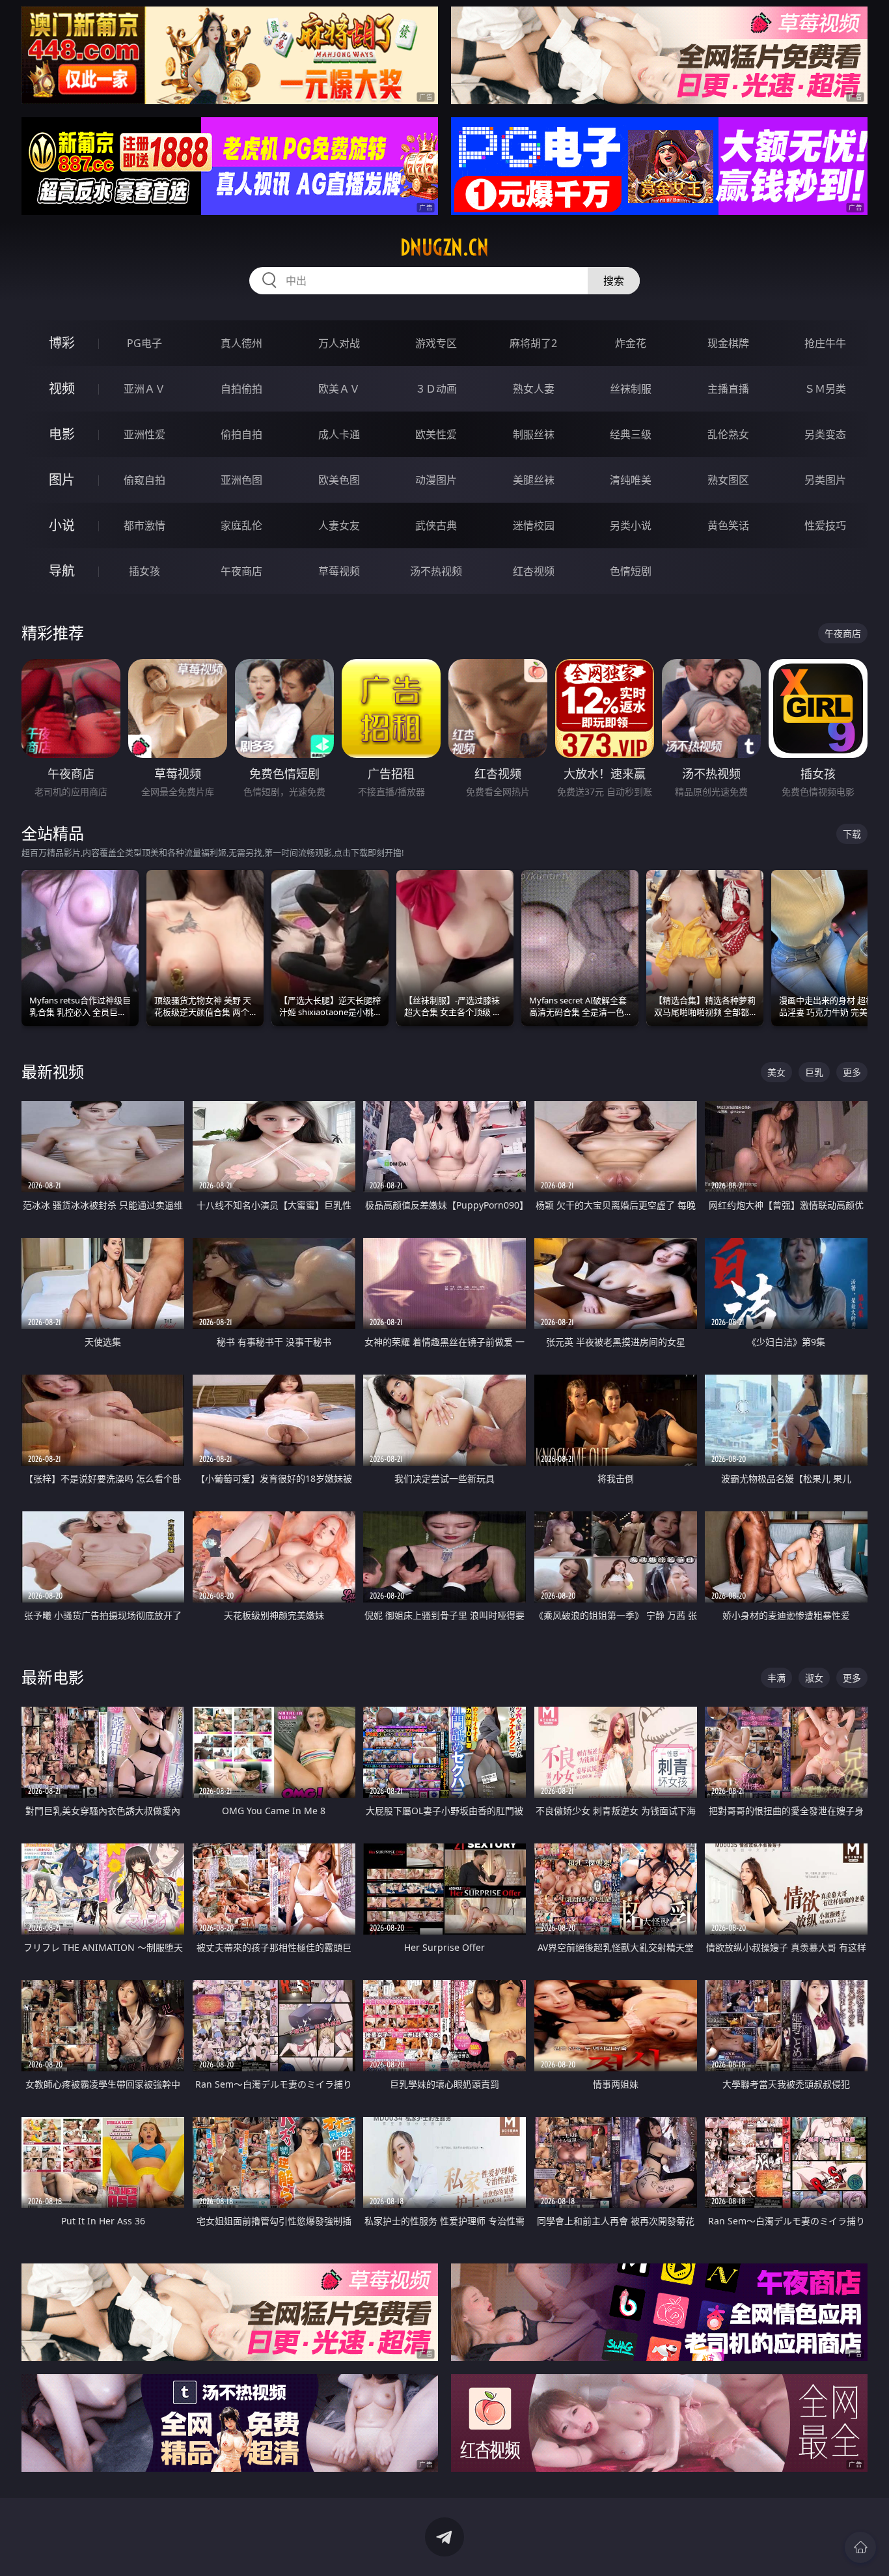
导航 (62, 571)
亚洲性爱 (144, 434)
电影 (62, 434)
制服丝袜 (534, 434)
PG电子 (144, 343)
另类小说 (631, 525)
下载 (852, 834)
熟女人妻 (534, 389)
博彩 (62, 343)
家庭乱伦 (241, 525)
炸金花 (631, 343)
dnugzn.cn (444, 247)
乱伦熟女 (728, 434)
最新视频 (53, 1071)
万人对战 (339, 343)
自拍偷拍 (241, 389)
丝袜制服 (631, 389)
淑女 (814, 1678)
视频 (62, 388)
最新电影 (53, 1677)
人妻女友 (339, 525)
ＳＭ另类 (825, 389)
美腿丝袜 (534, 480)
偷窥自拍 (144, 480)
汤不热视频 (436, 571)
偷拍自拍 (241, 434)
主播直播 (728, 389)
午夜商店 (241, 571)
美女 (776, 1072)
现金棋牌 (728, 343)
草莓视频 (339, 571)
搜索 (614, 281)
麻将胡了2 (533, 343)
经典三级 (631, 434)
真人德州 (241, 343)
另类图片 (825, 480)
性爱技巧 (825, 525)
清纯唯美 (631, 480)
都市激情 (144, 525)
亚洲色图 (241, 480)
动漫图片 (436, 480)
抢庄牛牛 (825, 343)
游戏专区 (436, 343)
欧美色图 (339, 480)
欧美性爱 (436, 434)
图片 (62, 480)
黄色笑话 (728, 525)
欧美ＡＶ (339, 389)
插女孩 (144, 571)
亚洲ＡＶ (144, 389)
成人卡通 (339, 434)
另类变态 (825, 434)
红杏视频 (534, 571)
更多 (852, 1072)
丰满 (776, 1678)
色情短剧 (631, 571)
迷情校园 (534, 525)
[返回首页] (860, 2547)
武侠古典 (436, 525)
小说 (62, 525)
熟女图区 (728, 480)
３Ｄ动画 (436, 389)
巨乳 (814, 1072)
